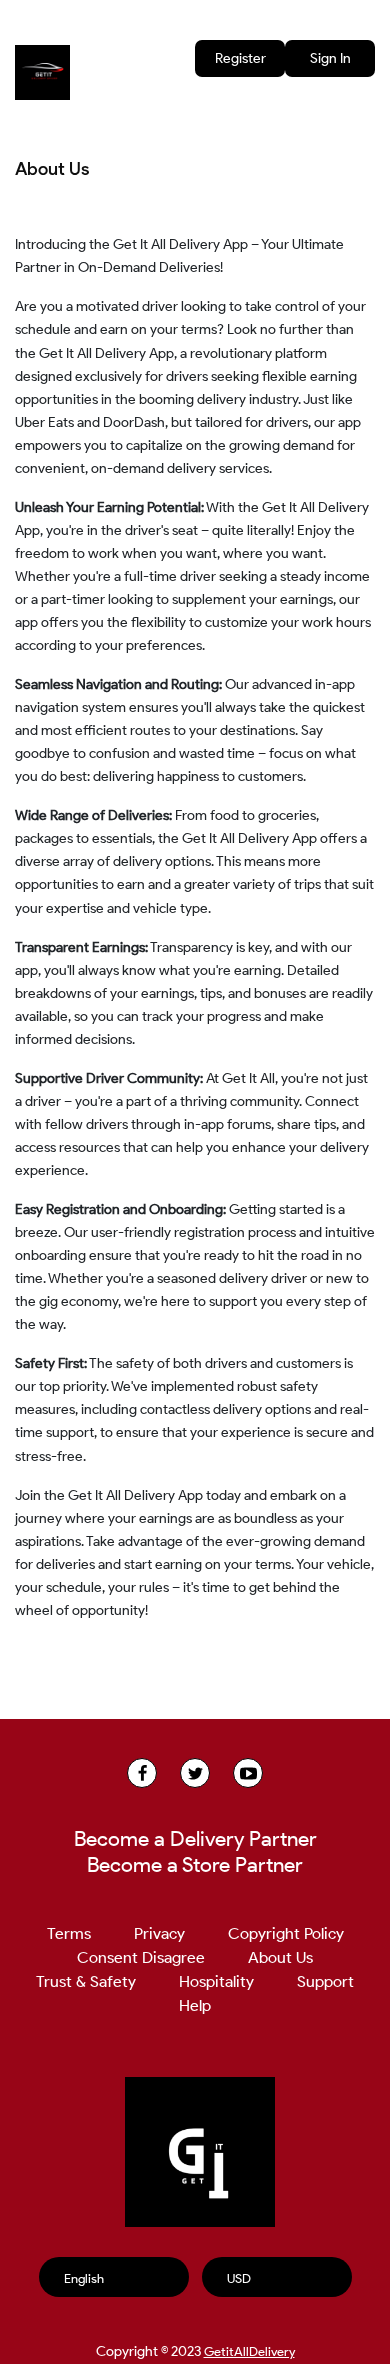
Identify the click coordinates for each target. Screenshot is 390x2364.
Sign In (330, 58)
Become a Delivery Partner (195, 1839)
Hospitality (216, 1981)
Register (240, 58)
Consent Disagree (141, 1957)
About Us (280, 1957)
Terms (69, 1933)
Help (195, 2005)
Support (325, 1981)
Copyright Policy (286, 1933)
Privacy (159, 1933)
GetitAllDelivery (249, 2351)
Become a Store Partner (195, 1865)
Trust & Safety (86, 1981)
